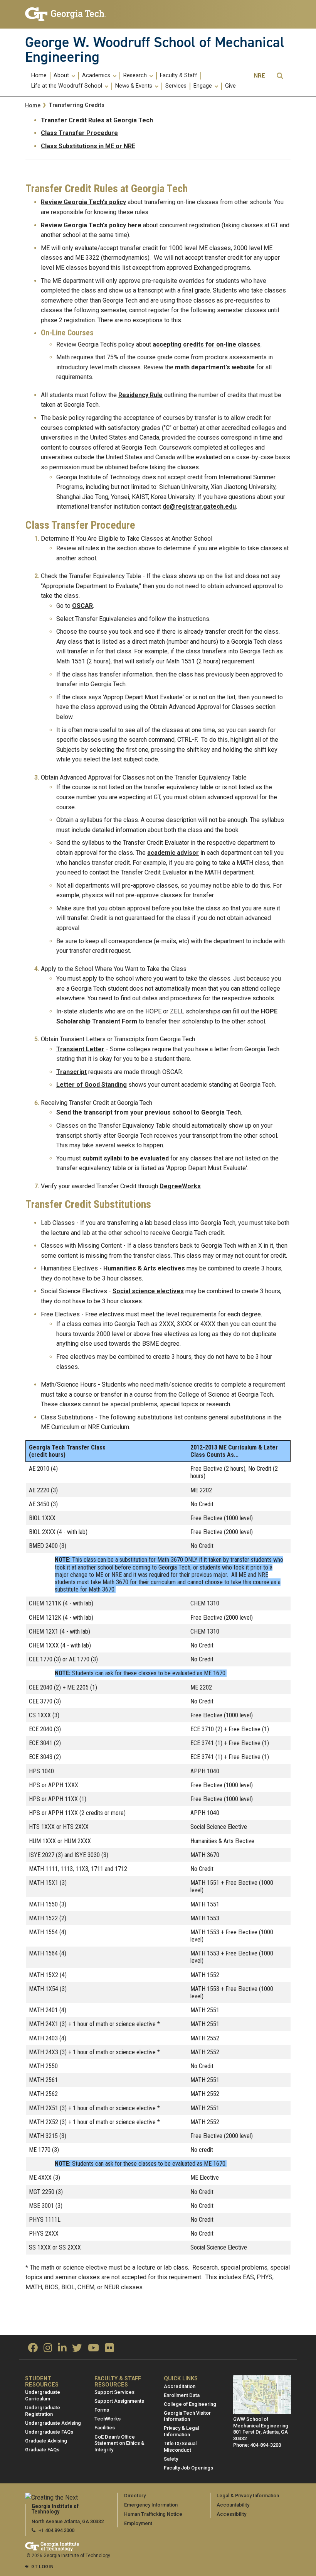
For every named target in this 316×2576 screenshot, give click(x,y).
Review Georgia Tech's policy (83, 202)
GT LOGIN (42, 2567)
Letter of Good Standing (92, 1085)
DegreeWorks (180, 1186)
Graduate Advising (46, 2441)
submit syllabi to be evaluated (126, 1158)
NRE (260, 76)
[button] (280, 76)
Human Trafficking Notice (153, 2514)
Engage (203, 86)
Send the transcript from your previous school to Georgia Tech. (149, 1112)
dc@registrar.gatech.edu (199, 507)
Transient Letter (80, 1049)
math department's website (215, 367)
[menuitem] (39, 76)
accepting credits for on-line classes (207, 344)
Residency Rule (140, 395)
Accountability (233, 2505)
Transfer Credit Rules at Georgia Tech (97, 120)
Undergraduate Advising (53, 2423)
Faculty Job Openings (188, 2468)
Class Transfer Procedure (79, 133)
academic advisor (173, 853)
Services (176, 86)
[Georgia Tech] (66, 14)
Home (39, 76)
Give (230, 86)
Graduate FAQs (42, 2450)
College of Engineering (190, 2404)
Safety (171, 2459)
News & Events (134, 86)
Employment (138, 2523)
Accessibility (231, 2514)
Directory (135, 2496)
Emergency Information (151, 2505)
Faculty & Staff (179, 76)
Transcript (71, 1072)
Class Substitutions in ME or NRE (88, 146)
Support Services (114, 2392)
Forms (102, 2410)
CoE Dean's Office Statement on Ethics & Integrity (119, 2443)
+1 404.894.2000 (56, 2530)
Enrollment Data (182, 2395)
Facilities (105, 2428)
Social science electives (148, 1291)
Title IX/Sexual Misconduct (180, 2447)
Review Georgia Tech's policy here (91, 225)
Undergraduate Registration (43, 2411)
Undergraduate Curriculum (43, 2395)
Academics (97, 76)
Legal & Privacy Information (248, 2496)
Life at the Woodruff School (67, 86)
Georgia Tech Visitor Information (187, 2416)
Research (136, 76)
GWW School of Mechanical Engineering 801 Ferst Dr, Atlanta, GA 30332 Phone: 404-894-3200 (261, 2432)
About (62, 76)
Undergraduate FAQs (49, 2432)
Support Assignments (119, 2401)
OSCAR (82, 606)
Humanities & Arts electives (144, 1268)
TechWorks (108, 2419)
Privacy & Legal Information (181, 2431)
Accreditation (180, 2386)
